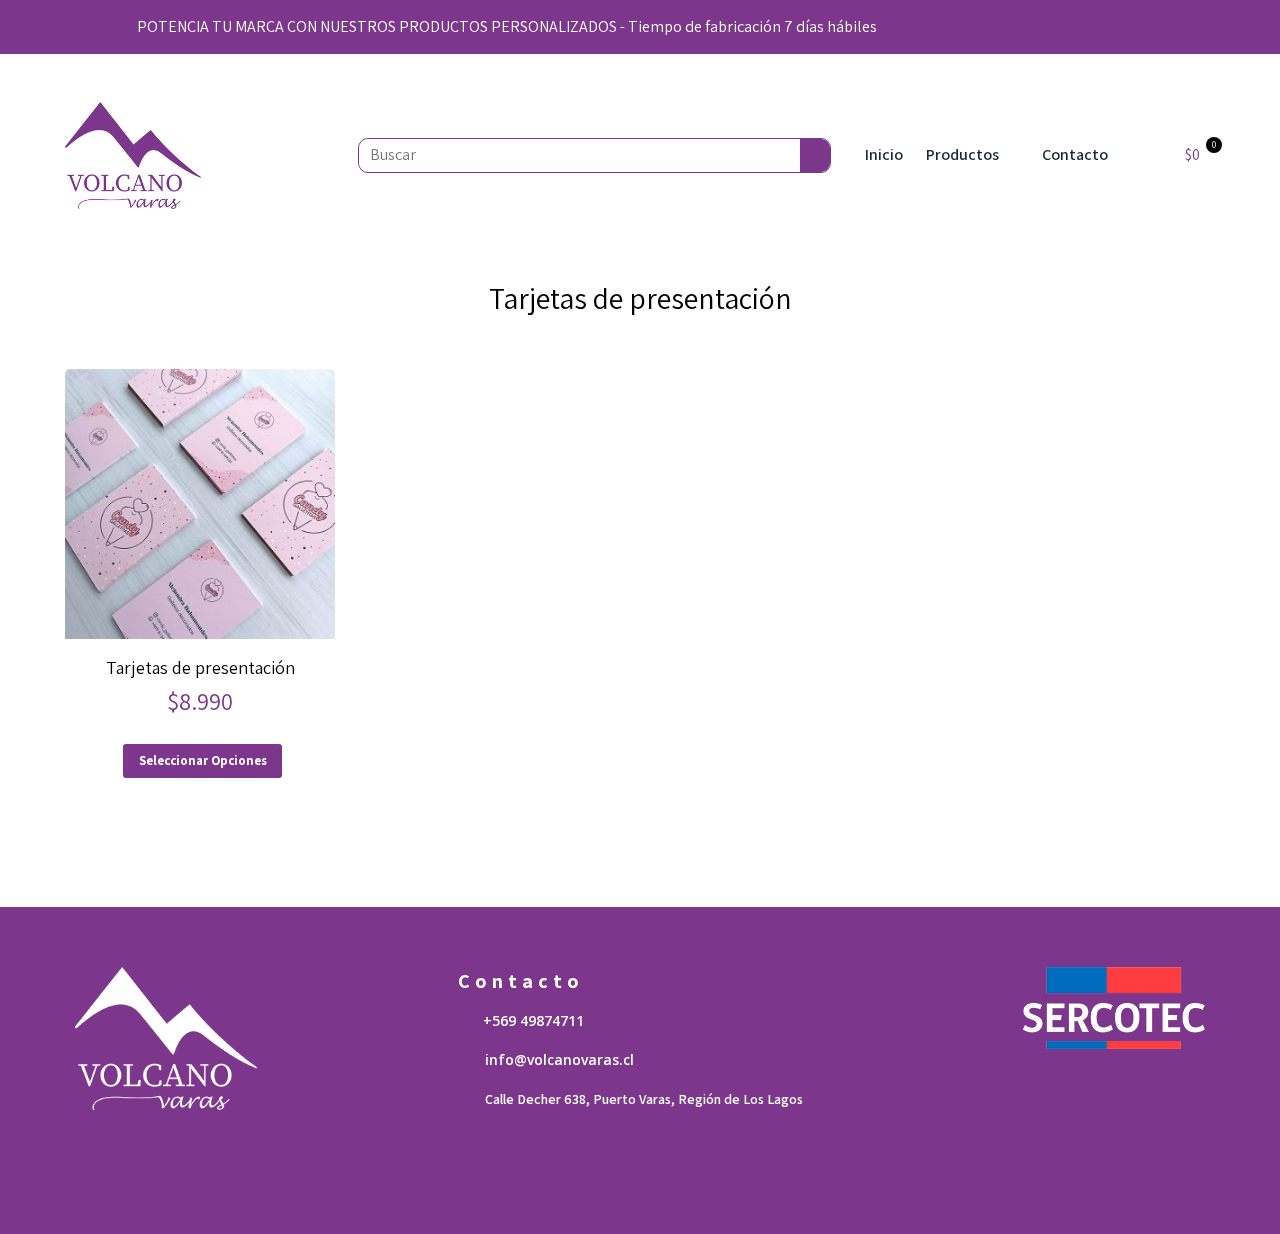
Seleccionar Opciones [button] (203, 760)
